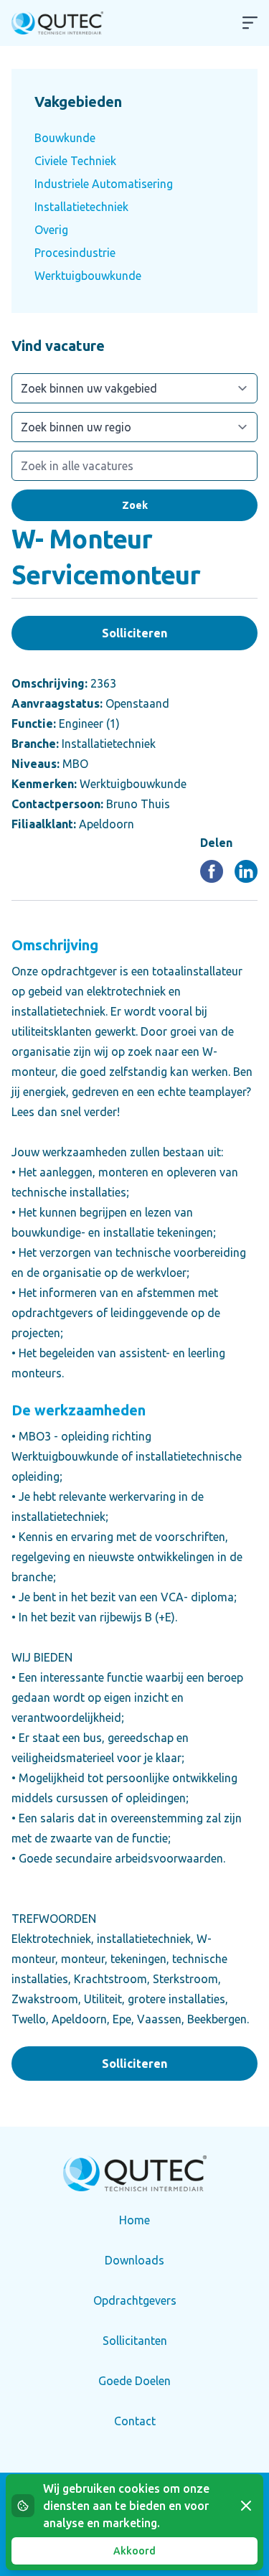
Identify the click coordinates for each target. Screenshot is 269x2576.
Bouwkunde (65, 138)
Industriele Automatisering (104, 184)
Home (134, 2220)
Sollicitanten (135, 2341)
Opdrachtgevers (135, 2300)
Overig (51, 230)
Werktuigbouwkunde (88, 276)
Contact (135, 2421)
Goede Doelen (134, 2381)
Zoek (135, 505)
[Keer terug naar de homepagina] (57, 23)
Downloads (134, 2260)
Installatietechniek (81, 207)
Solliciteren (134, 633)
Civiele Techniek (75, 161)
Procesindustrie (75, 253)
